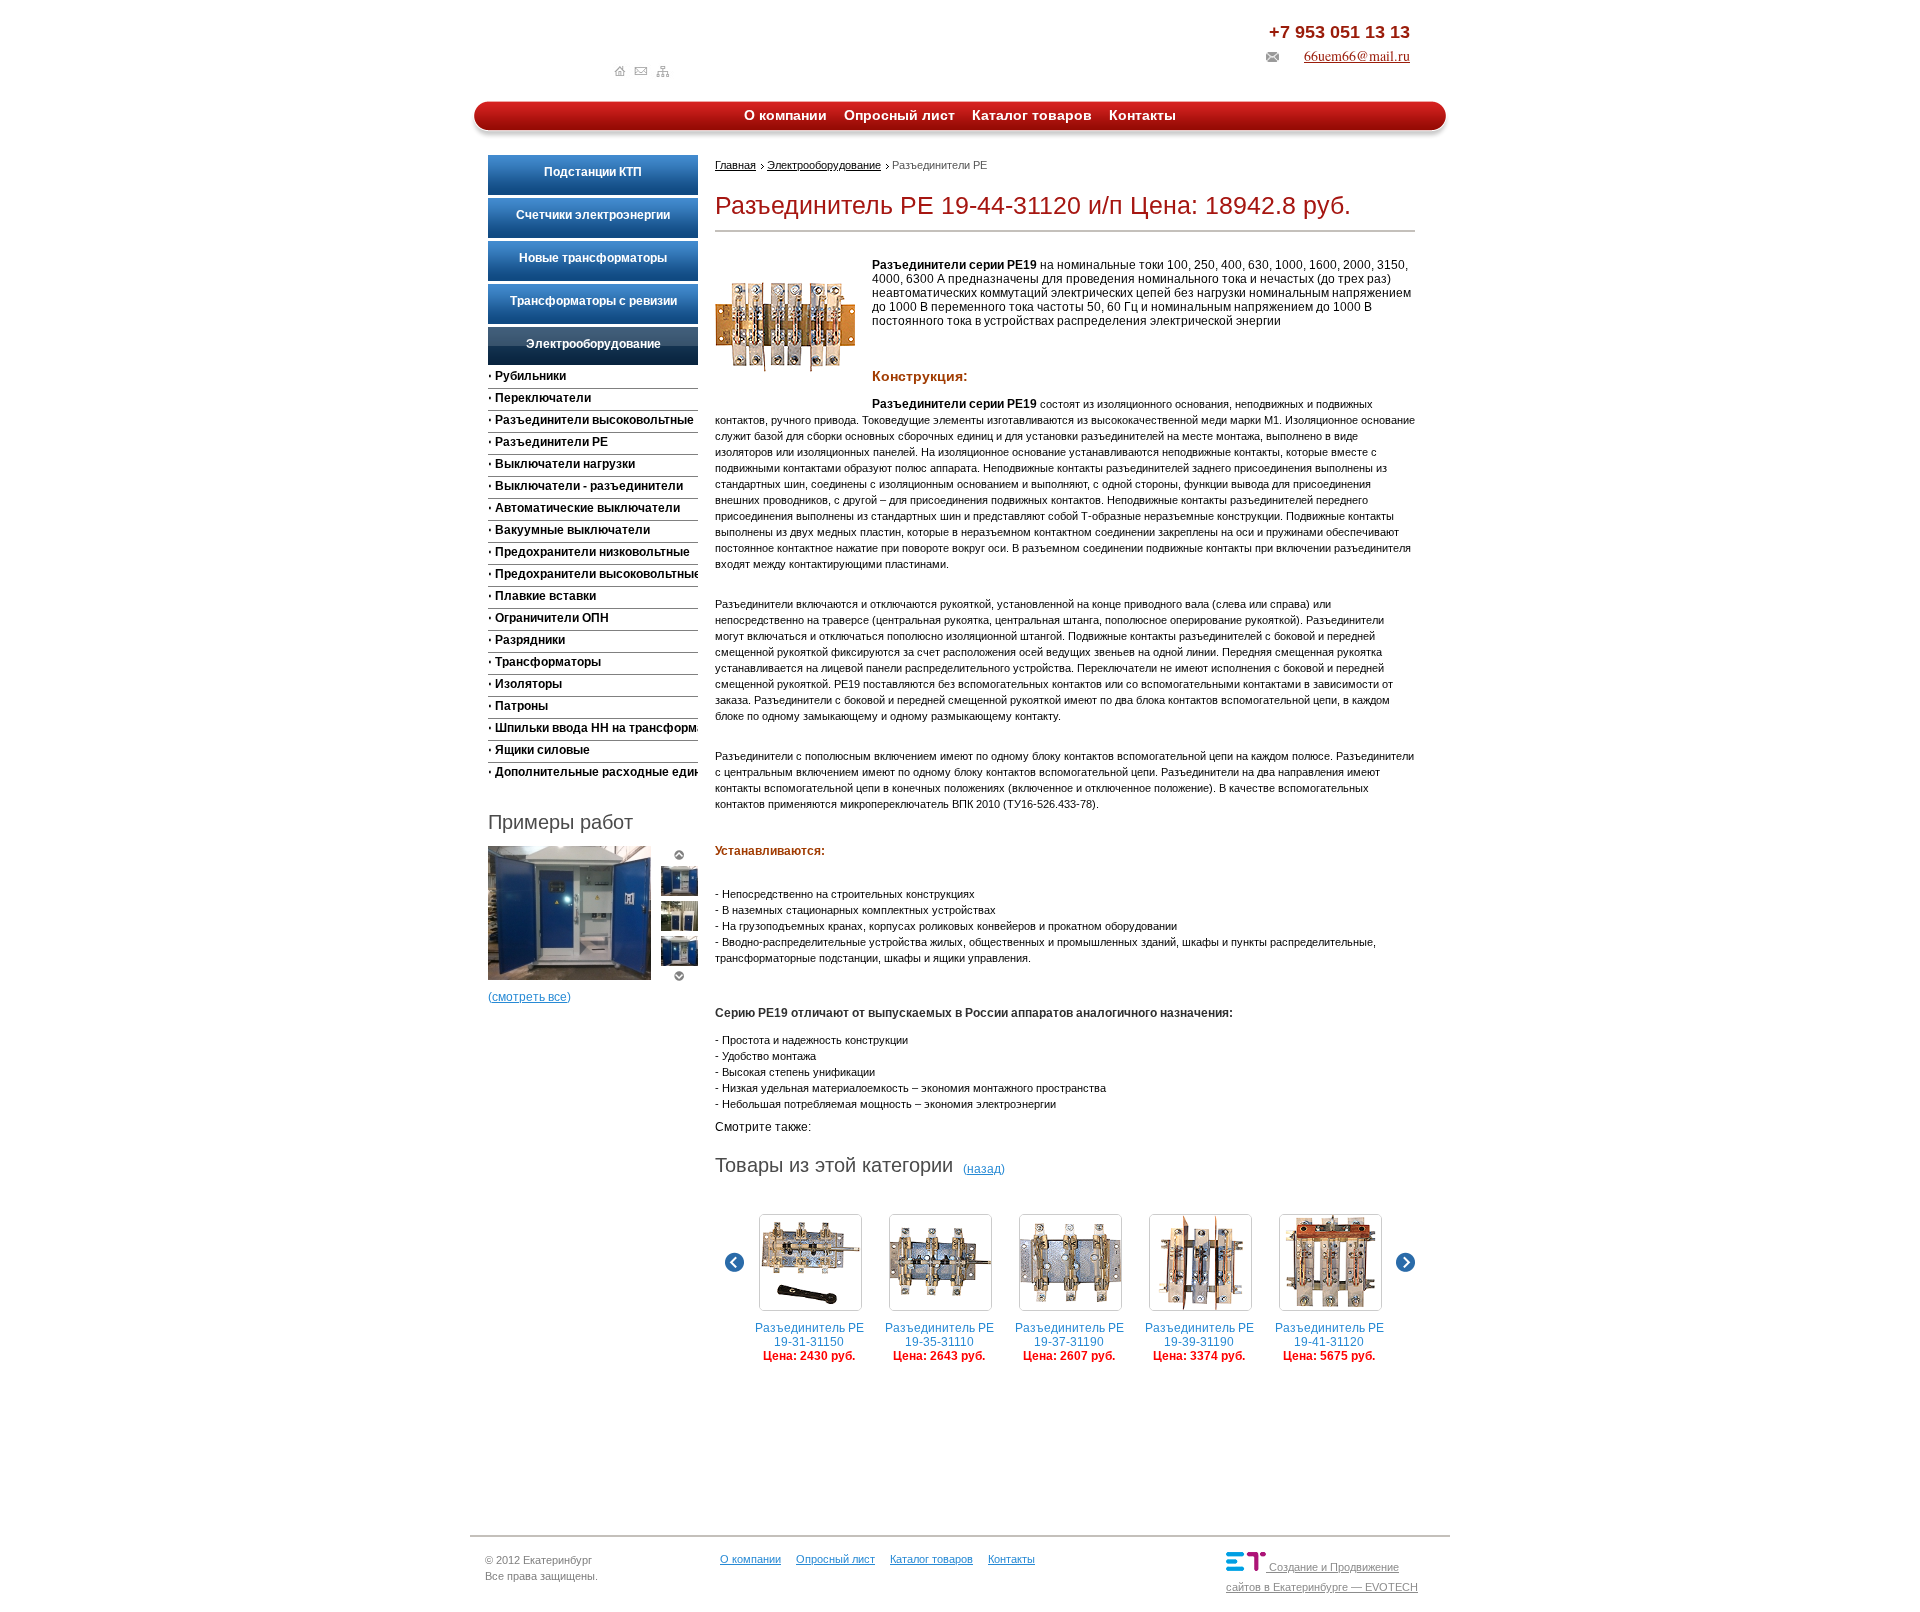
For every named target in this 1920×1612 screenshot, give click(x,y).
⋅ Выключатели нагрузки (561, 464)
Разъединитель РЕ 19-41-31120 (1329, 1342)
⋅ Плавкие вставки (542, 596)
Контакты (1142, 115)
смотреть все (529, 997)
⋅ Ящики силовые (539, 750)
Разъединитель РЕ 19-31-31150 (809, 1342)
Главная (735, 165)
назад (984, 1169)
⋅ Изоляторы (525, 684)
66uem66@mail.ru (1357, 55)
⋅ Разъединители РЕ (548, 442)
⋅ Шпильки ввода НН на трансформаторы (593, 728)
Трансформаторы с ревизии (593, 301)
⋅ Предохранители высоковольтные (593, 574)
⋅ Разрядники (526, 640)
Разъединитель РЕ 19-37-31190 (1069, 1342)
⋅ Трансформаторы (544, 662)
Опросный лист (899, 115)
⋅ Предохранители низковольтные (589, 552)
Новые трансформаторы (593, 258)
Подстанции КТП (593, 172)
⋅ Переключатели (539, 398)
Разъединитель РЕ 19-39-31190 (1199, 1342)
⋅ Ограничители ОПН (548, 618)
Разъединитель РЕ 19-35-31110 (939, 1342)
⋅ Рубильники (527, 376)
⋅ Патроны (518, 706)
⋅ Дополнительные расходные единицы (593, 772)
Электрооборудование (593, 344)
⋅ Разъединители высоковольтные (591, 420)
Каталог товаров (1032, 115)
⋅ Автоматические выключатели (584, 508)
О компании (785, 115)
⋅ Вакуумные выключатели (569, 530)
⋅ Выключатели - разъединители (585, 486)
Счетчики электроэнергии (593, 215)
